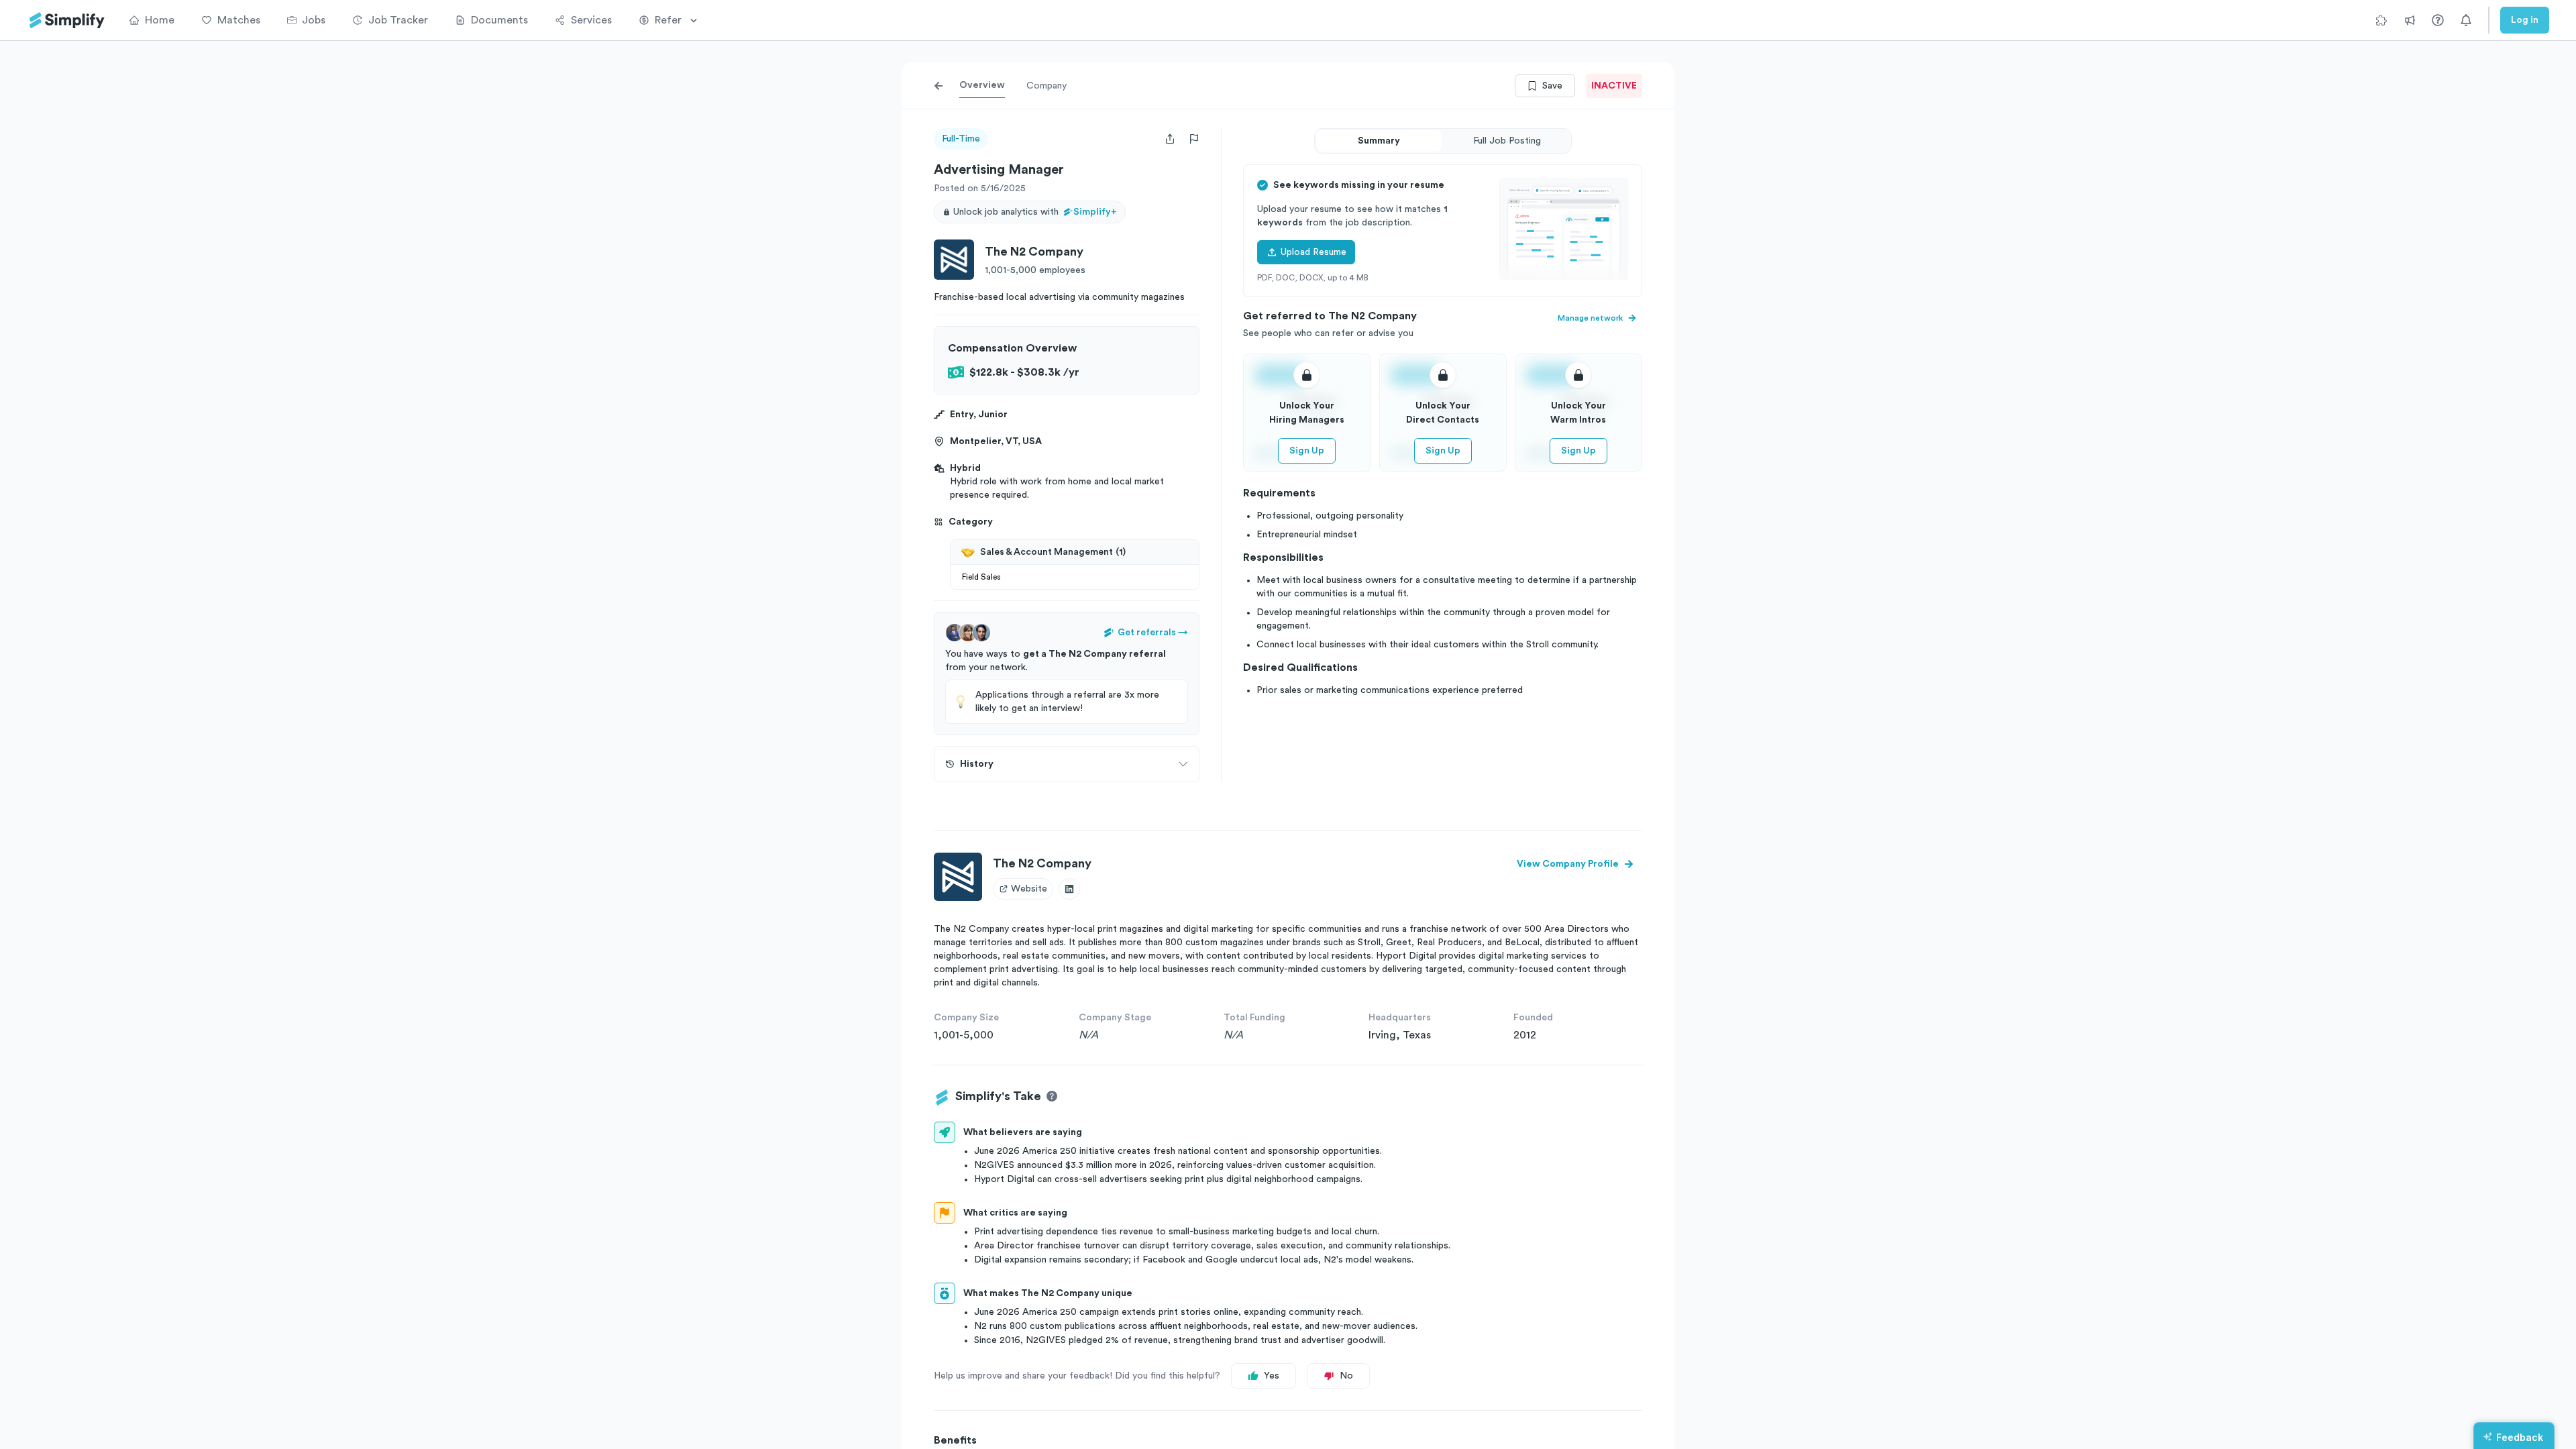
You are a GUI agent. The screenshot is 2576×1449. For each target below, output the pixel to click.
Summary (1379, 141)
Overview (982, 85)
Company (1046, 86)
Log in (2525, 20)
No (1346, 1376)
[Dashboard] (67, 20)
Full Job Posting (1507, 141)
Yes (1272, 1376)
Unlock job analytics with (1035, 212)
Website (1029, 889)
